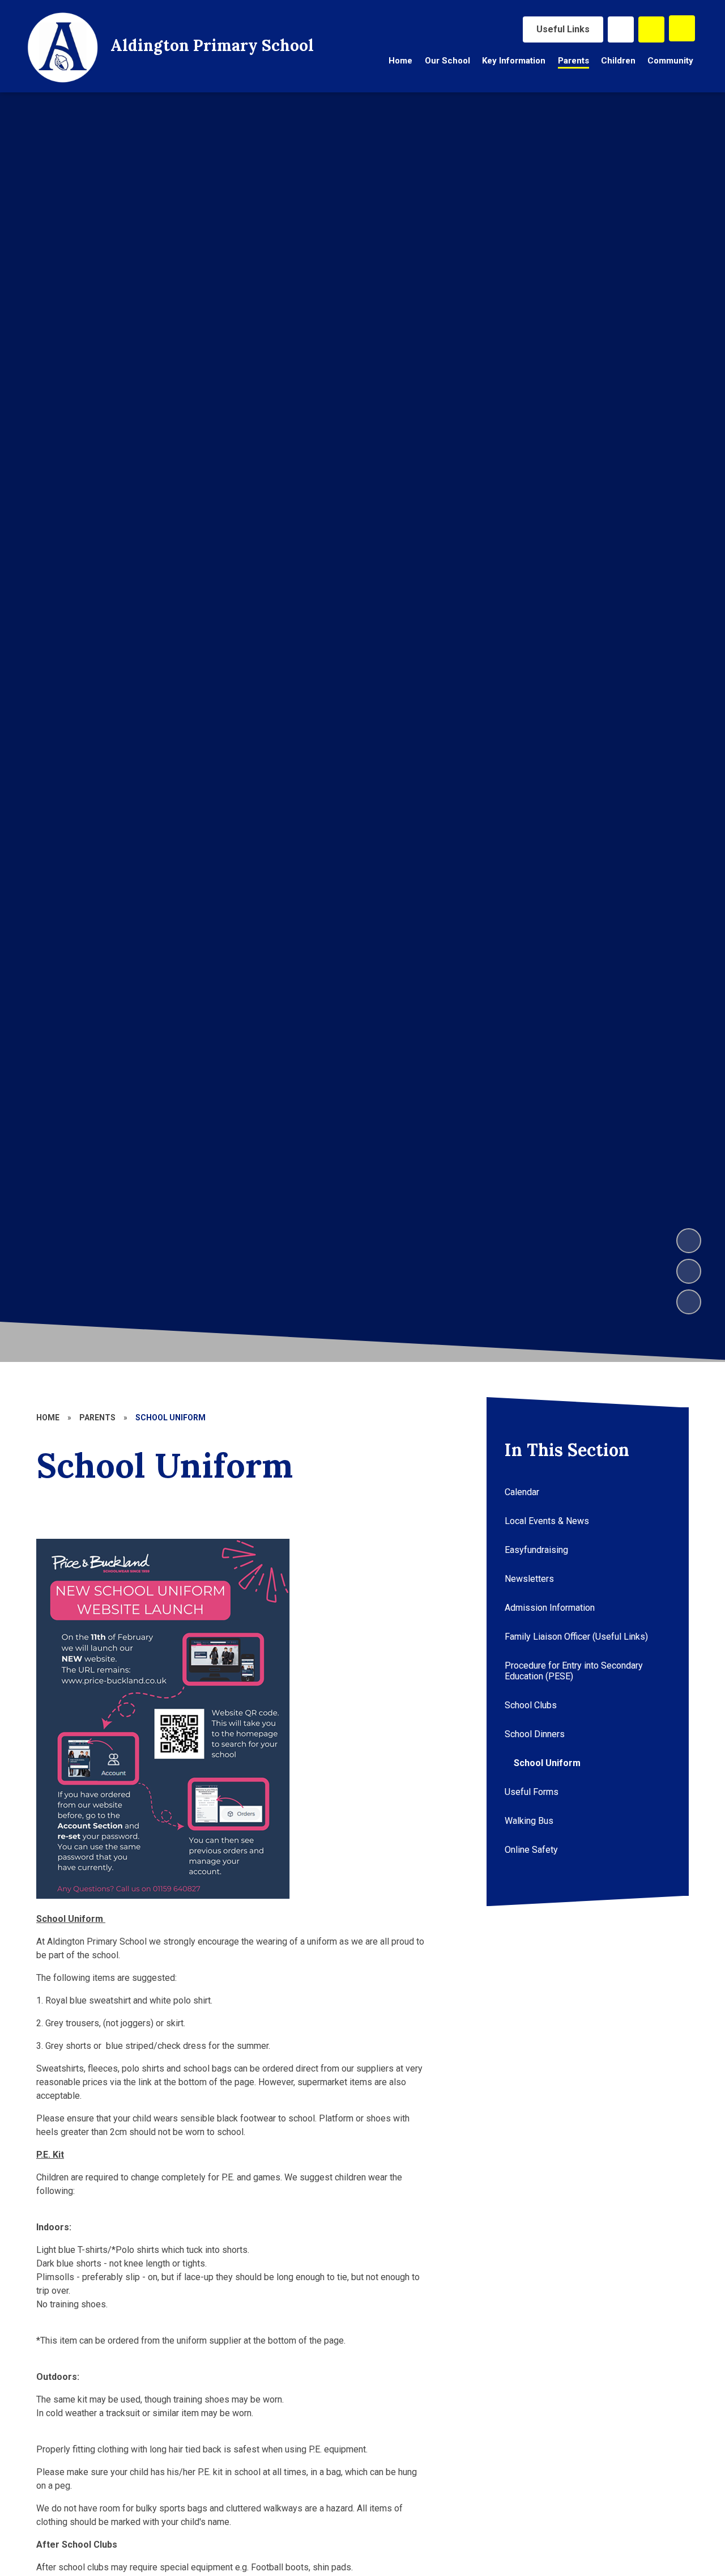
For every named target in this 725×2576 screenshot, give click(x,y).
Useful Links (563, 29)
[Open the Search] (651, 29)
